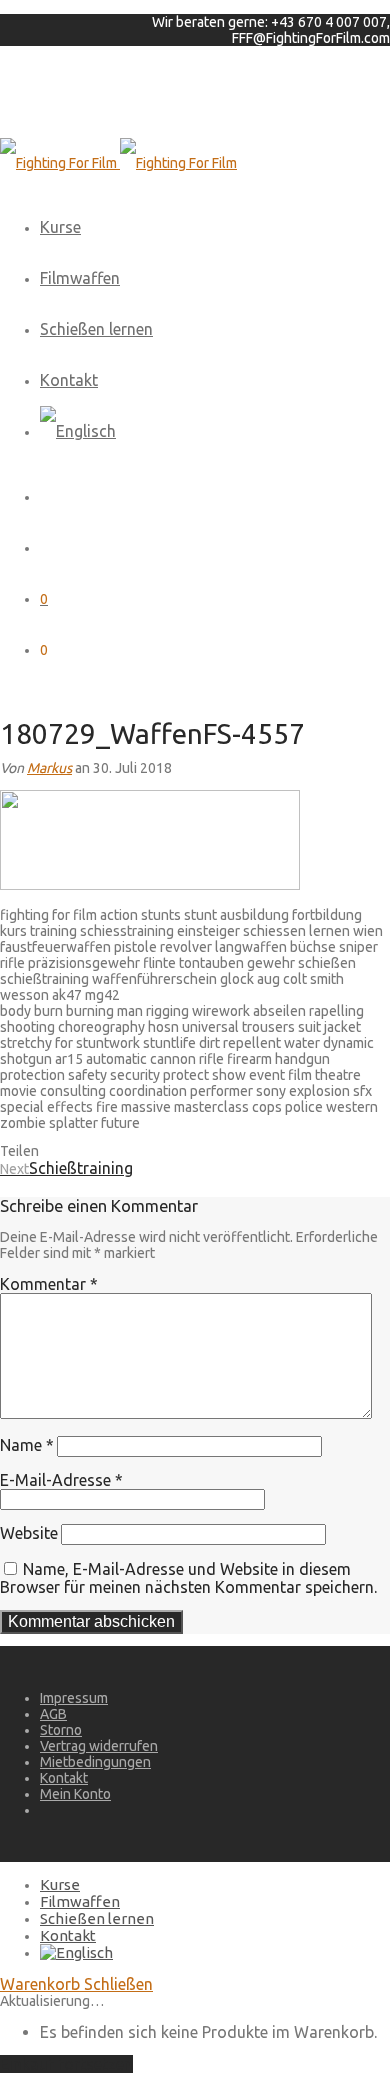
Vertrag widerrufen (99, 1746)
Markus (49, 768)
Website (29, 1533)
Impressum (74, 1698)
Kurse (60, 227)
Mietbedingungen (95, 1762)
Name (27, 1445)
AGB (53, 1714)
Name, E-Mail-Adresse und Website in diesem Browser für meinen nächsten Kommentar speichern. (188, 1578)
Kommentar (49, 1284)
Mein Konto (75, 1794)
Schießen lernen (96, 329)
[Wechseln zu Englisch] (78, 431)
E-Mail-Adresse (61, 1480)
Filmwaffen (80, 278)
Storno (61, 1730)
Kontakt (69, 380)
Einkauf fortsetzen (66, 2064)
